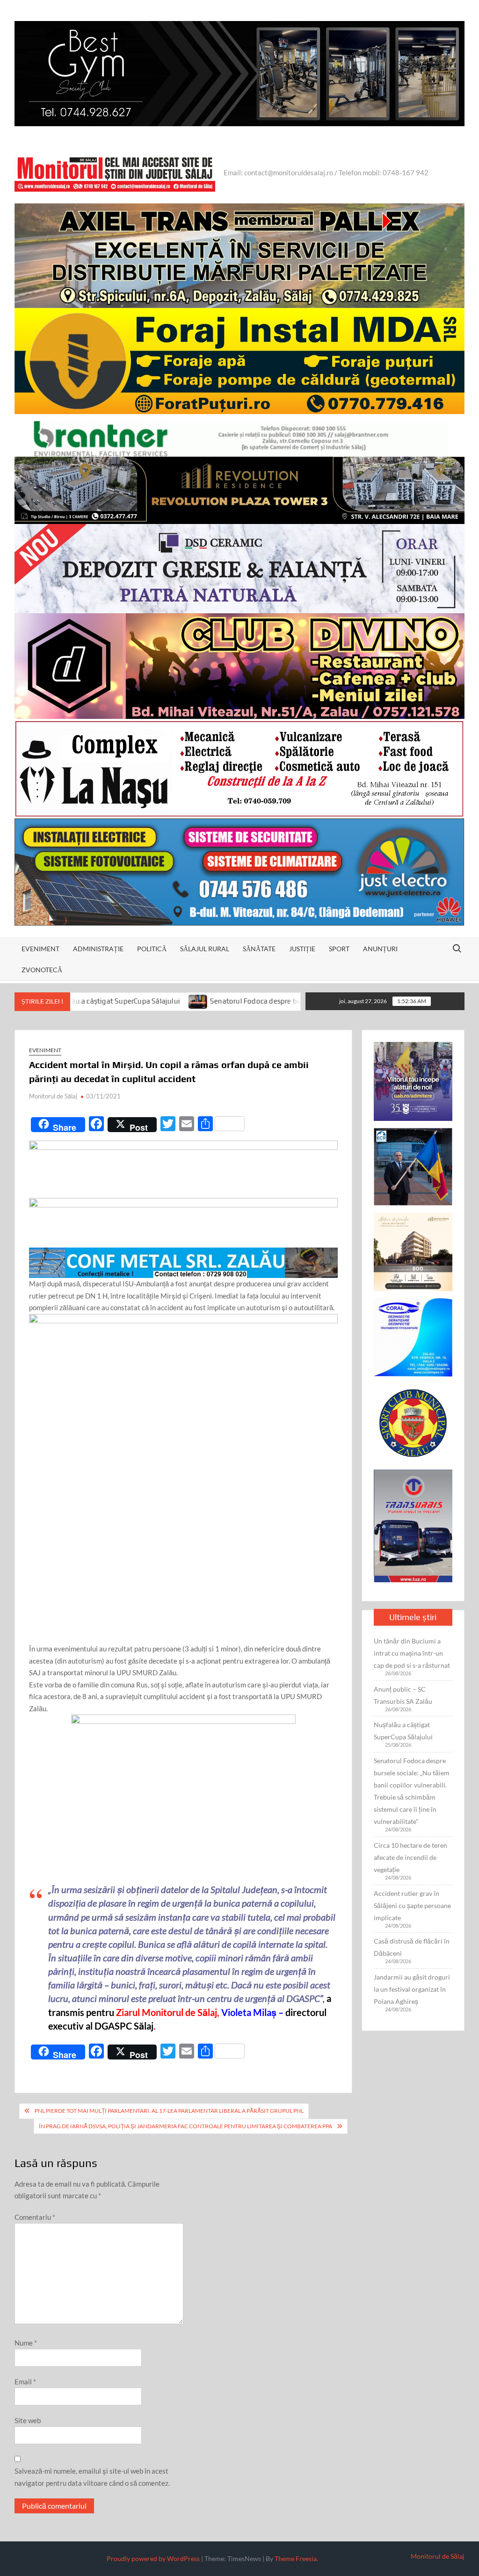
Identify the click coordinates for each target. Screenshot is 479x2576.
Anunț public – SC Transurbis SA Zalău (403, 1695)
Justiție (302, 949)
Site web (28, 2420)
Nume (26, 2343)
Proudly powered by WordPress (153, 2558)
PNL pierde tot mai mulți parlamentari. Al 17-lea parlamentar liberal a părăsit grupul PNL (169, 2111)
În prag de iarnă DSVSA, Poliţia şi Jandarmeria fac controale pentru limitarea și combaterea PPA (185, 2126)
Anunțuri (380, 949)
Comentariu (35, 2217)
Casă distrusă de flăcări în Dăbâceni (412, 1947)
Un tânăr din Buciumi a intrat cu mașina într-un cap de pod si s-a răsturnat (412, 1653)
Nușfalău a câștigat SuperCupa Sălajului (403, 1731)
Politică (152, 949)
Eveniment (40, 949)
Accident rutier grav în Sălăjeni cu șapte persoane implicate (412, 1905)
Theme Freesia (296, 2558)
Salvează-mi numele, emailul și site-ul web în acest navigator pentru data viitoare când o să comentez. (92, 2477)
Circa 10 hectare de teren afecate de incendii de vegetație (410, 1857)
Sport (339, 949)
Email (25, 2382)
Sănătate (259, 949)
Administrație (98, 949)
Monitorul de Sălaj (53, 1096)
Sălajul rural (205, 949)
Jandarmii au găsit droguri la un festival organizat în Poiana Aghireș (412, 1989)
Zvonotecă (42, 970)
